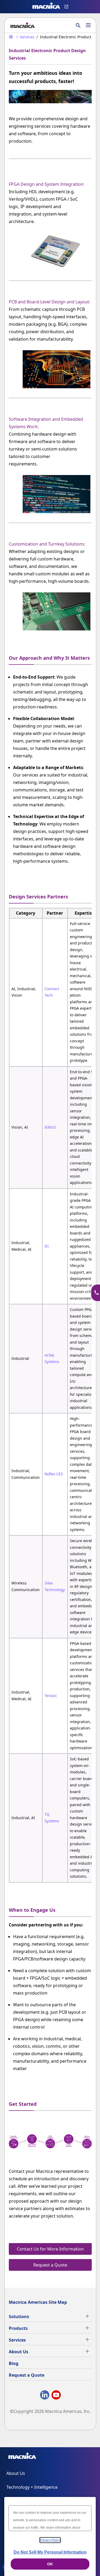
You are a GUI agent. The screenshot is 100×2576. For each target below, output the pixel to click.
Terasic (51, 1696)
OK (50, 2564)
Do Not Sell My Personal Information (50, 2552)
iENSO (50, 1127)
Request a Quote (27, 2375)
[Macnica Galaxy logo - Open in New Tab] (22, 2457)
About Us (19, 2352)
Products (18, 2328)
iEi (47, 1246)
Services (17, 2340)
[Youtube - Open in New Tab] (56, 2396)
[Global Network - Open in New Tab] (67, 7)
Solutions (19, 2317)
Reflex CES (54, 1474)
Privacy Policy (50, 2540)
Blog (14, 2363)
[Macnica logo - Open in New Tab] (46, 7)
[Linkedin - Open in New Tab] (45, 2396)
